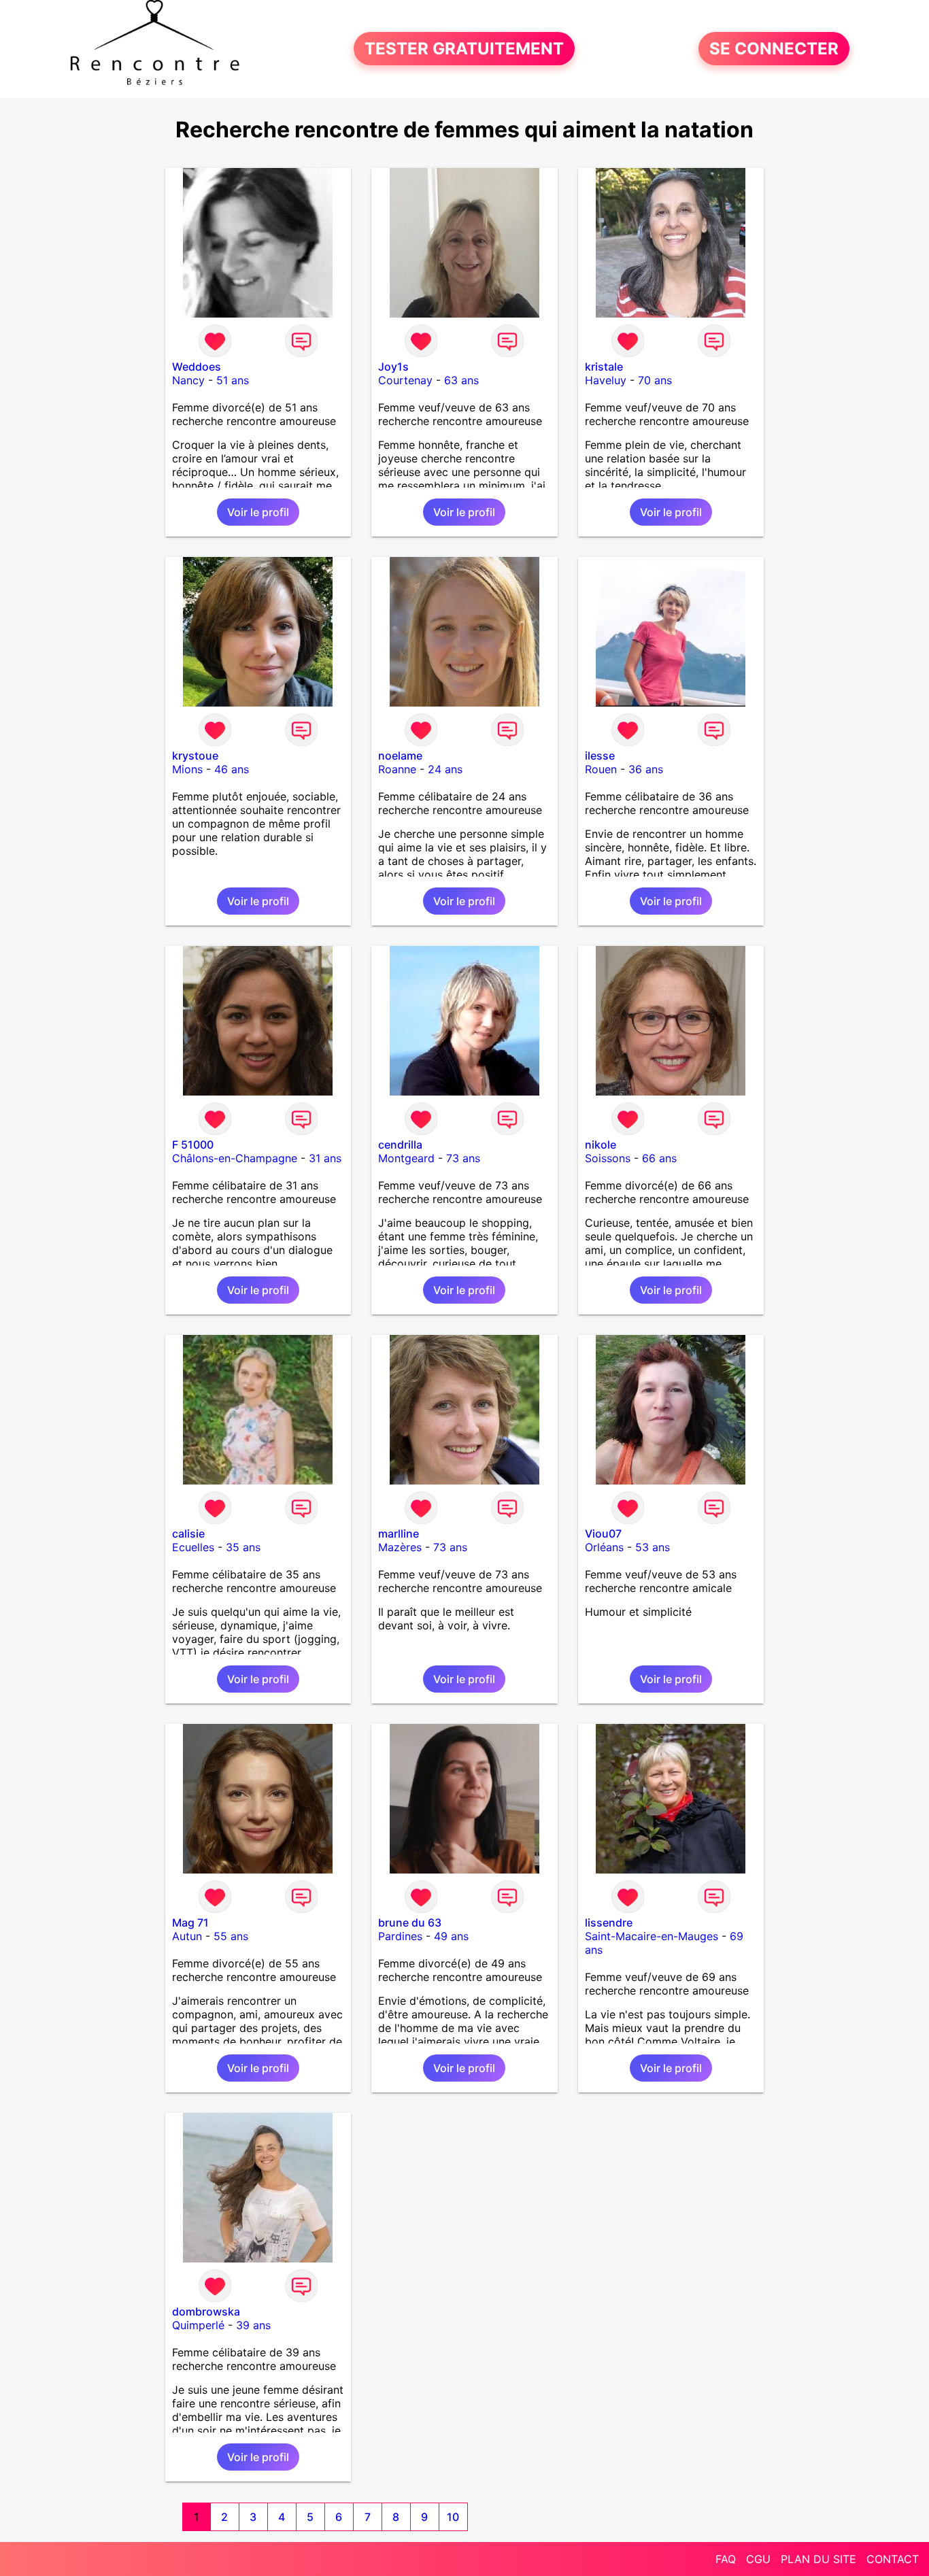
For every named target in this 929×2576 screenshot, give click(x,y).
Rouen (601, 769)
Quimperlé (198, 2325)
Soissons (608, 1158)
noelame (400, 756)
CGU (758, 2559)
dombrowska (206, 2311)
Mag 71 (190, 1922)
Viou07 (603, 1533)
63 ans (461, 380)
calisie (188, 1533)
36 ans (646, 769)
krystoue (195, 756)
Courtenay (405, 380)
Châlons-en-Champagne (235, 1158)
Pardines (400, 1936)
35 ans (243, 1547)
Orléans (604, 1547)
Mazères (400, 1547)
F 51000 (193, 1145)
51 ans (233, 380)
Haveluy (606, 380)
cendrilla (400, 1145)
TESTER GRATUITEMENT (464, 49)
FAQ (726, 2559)
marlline (399, 1533)
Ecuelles (193, 1547)
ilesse (600, 756)
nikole (601, 1145)
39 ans (253, 2325)
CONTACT (893, 2559)
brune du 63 (410, 1922)
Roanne (397, 769)
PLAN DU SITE (818, 2559)
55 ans (231, 1936)
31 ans (325, 1158)
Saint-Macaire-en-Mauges (652, 1936)
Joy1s (393, 367)
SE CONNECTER (774, 49)
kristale (604, 367)
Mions (187, 769)
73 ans (463, 1158)
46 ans (232, 769)
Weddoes (197, 367)
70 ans (655, 380)
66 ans (659, 1158)
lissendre (609, 1922)
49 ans (451, 1936)
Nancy (188, 380)
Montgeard (406, 1158)
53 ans (653, 1547)
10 (453, 2517)
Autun (187, 1936)
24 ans (445, 769)
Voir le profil (258, 512)
